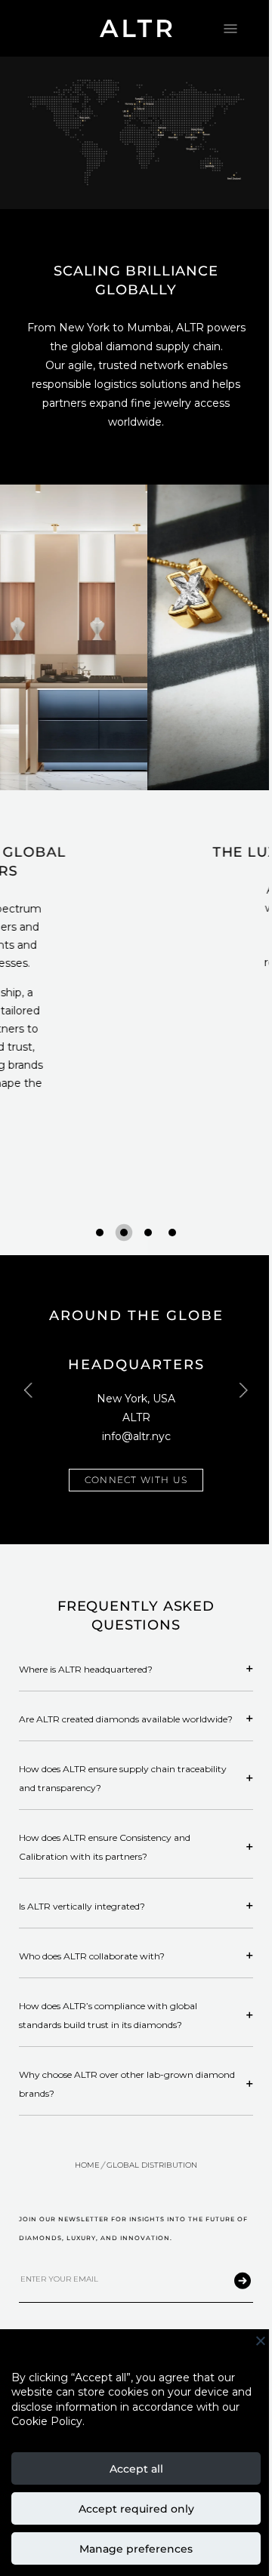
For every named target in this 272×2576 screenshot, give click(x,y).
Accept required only (136, 2509)
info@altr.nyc (136, 1436)
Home (87, 2165)
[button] (100, 1233)
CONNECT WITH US (136, 1480)
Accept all (136, 2469)
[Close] (261, 2345)
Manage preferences (136, 2549)
